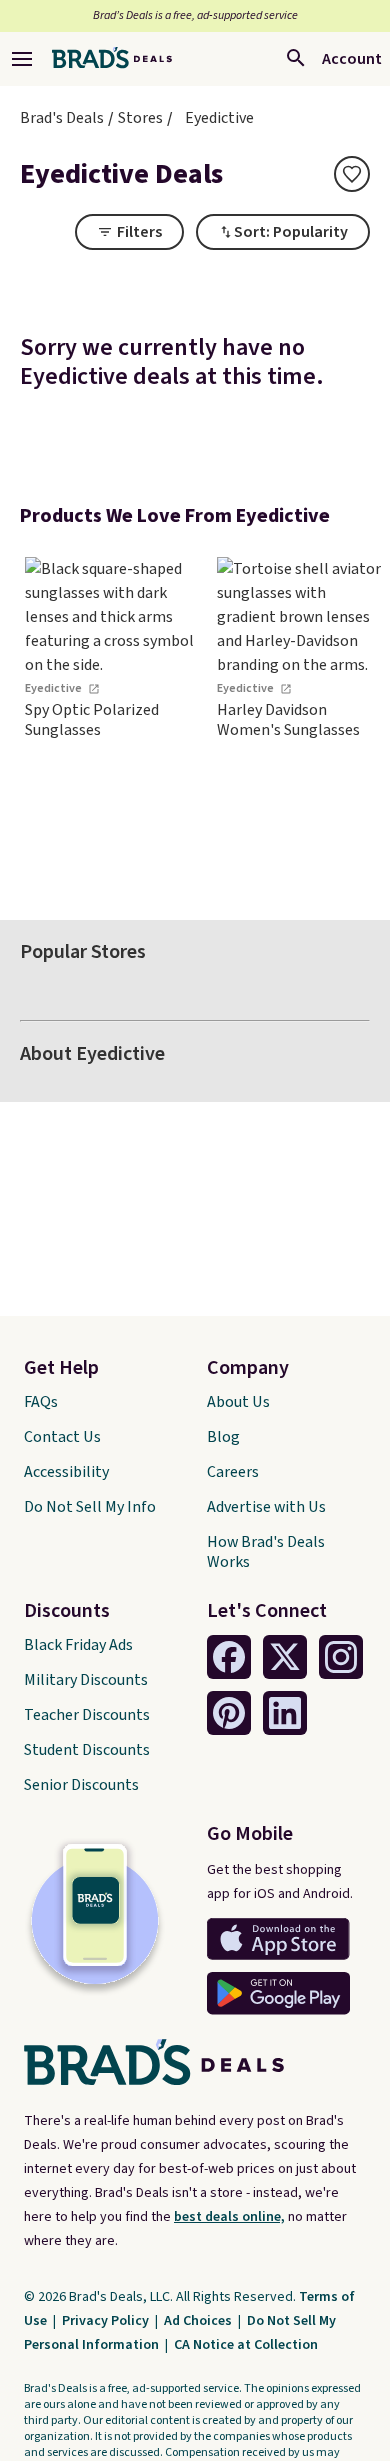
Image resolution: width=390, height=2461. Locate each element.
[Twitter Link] (285, 1657)
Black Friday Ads (78, 1645)
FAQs (41, 1402)
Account (352, 59)
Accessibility (66, 1472)
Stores (140, 118)
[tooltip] (352, 174)
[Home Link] (112, 59)
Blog (223, 1437)
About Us (238, 1402)
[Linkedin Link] (285, 1713)
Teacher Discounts (87, 1715)
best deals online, (229, 2217)
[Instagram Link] (341, 1657)
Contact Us (62, 1437)
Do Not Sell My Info (90, 1507)
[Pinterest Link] (229, 1713)
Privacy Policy (107, 2321)
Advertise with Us (266, 1507)
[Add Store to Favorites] (352, 174)
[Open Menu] (22, 59)
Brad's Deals (62, 118)
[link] (110, 718)
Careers (233, 1472)
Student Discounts (87, 1750)
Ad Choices (199, 2321)
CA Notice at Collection (246, 2345)
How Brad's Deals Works (266, 1552)
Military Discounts (86, 1680)
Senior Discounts (81, 1785)
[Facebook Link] (229, 1657)
